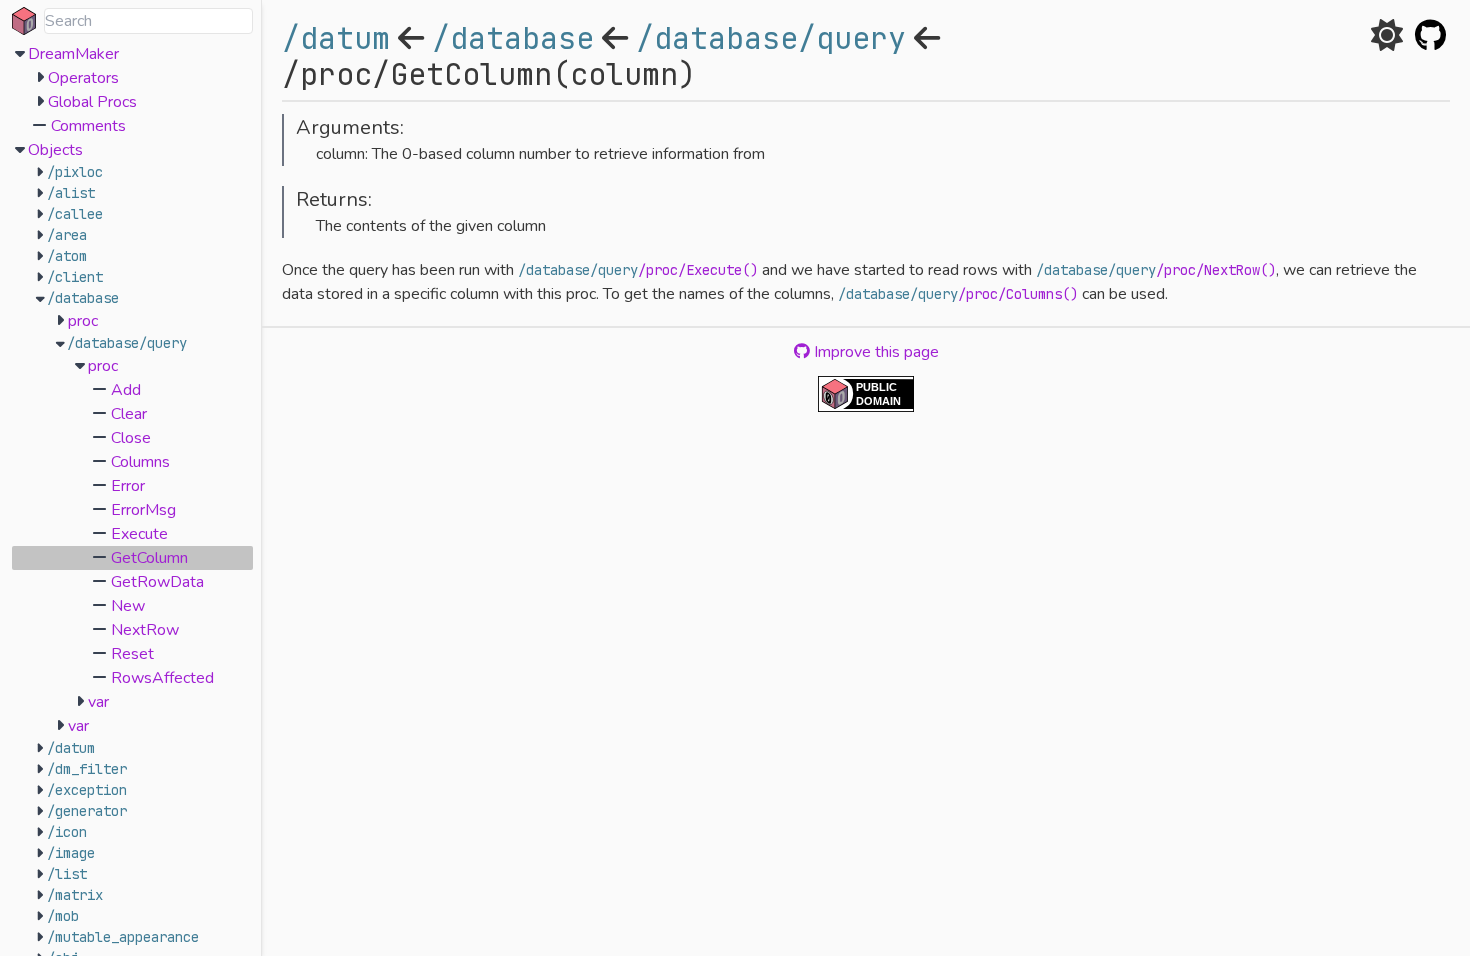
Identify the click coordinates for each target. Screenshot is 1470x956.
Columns (140, 462)
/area (67, 235)
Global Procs (92, 102)
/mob (63, 916)
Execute (139, 534)
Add (126, 390)
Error (128, 486)
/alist (71, 193)
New (128, 606)
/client (75, 277)
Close (131, 438)
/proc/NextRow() (1216, 270)
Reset (132, 654)
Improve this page (874, 352)
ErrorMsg (143, 510)
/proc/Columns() (1018, 294)
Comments (88, 126)
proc (83, 321)
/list (67, 874)
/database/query (127, 343)
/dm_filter (87, 769)
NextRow (145, 630)
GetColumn (149, 558)
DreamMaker (73, 54)
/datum (71, 748)
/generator (87, 811)
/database (83, 298)
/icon (67, 832)
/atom (67, 256)
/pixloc (75, 172)
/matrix (75, 895)
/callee (75, 214)
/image (71, 853)
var (98, 702)
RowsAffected (162, 678)
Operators (83, 78)
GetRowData (157, 582)
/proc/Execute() (698, 270)
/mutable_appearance (123, 937)
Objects (55, 150)
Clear (129, 414)
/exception (87, 790)
